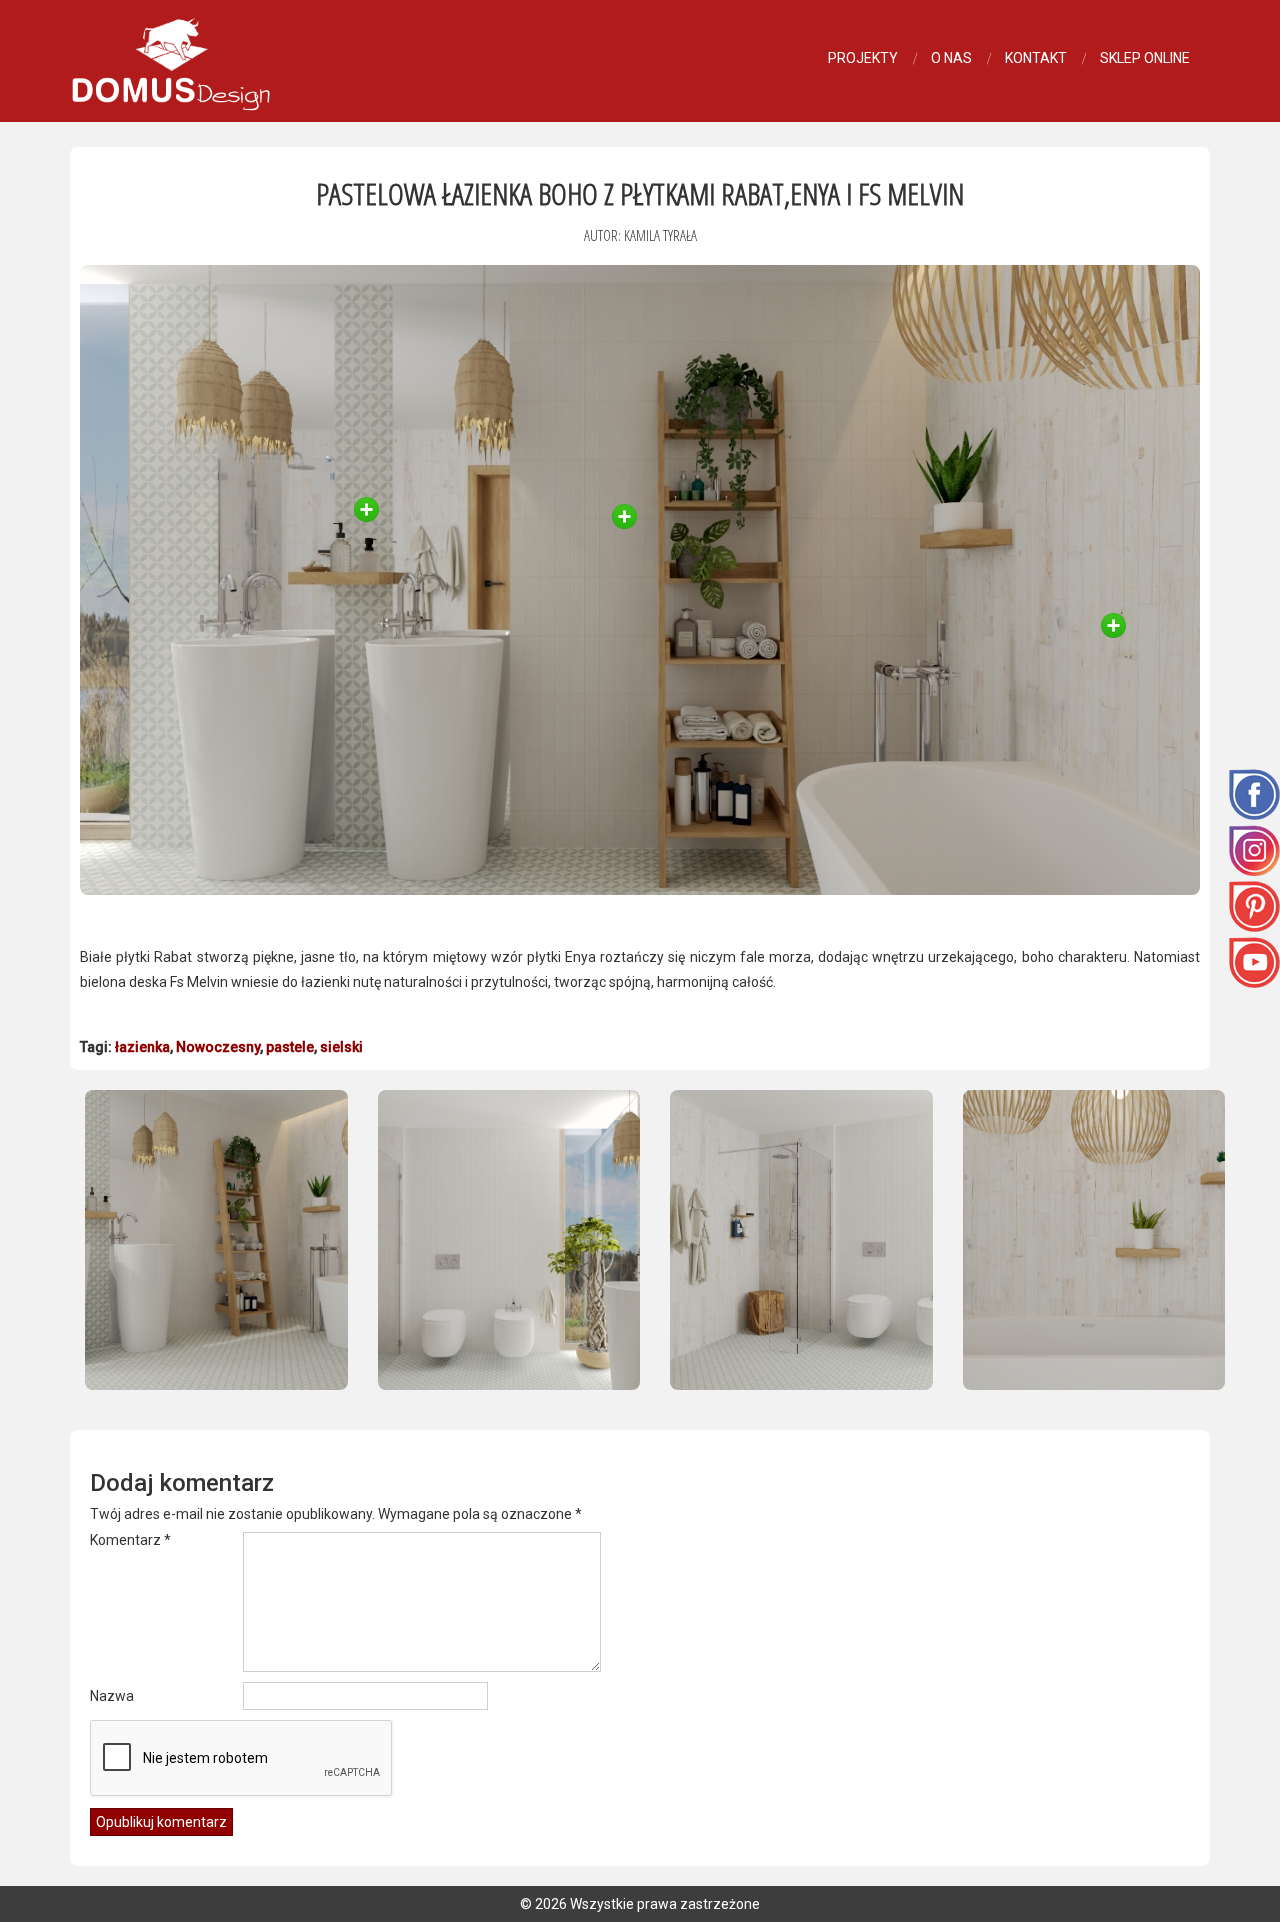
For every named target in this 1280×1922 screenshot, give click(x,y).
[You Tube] (1254, 961)
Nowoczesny (218, 1047)
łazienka (142, 1047)
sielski (341, 1047)
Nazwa (112, 1696)
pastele (290, 1047)
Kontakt (1036, 58)
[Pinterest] (1254, 905)
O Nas (951, 58)
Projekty (863, 58)
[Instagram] (1254, 849)
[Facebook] (1254, 793)
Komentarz (130, 1540)
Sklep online (1145, 58)
